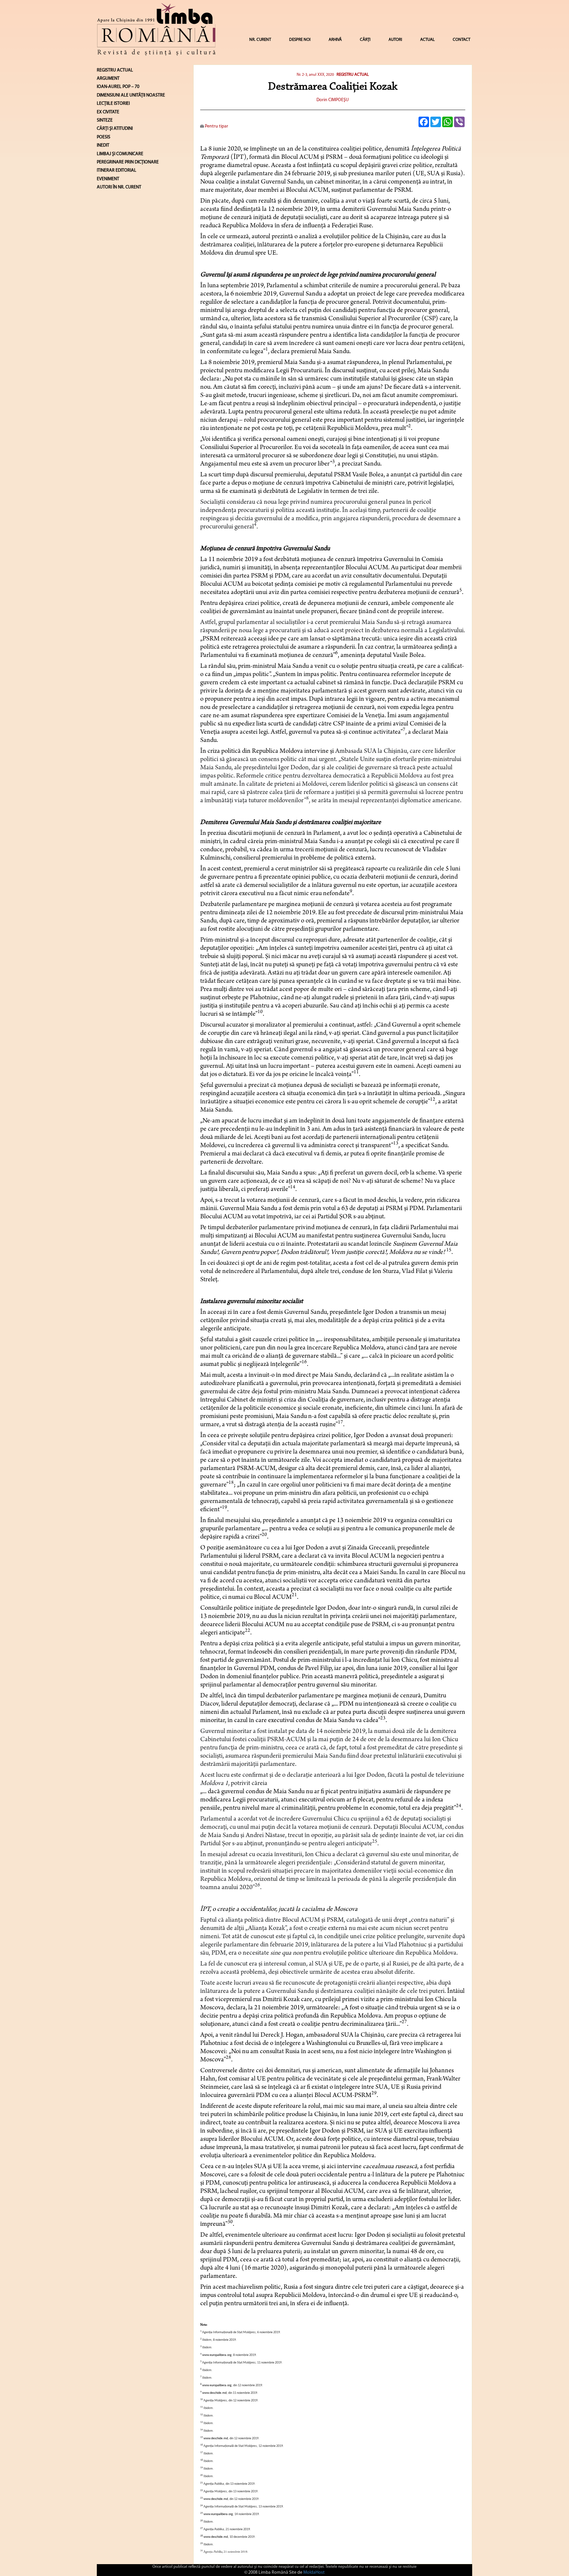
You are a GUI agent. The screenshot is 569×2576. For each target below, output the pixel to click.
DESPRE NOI (300, 40)
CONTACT (461, 40)
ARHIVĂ (335, 40)
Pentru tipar (216, 126)
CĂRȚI (365, 40)
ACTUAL (427, 40)
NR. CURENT (260, 40)
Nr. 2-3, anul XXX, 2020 (315, 75)
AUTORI (395, 40)
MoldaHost (314, 2573)
